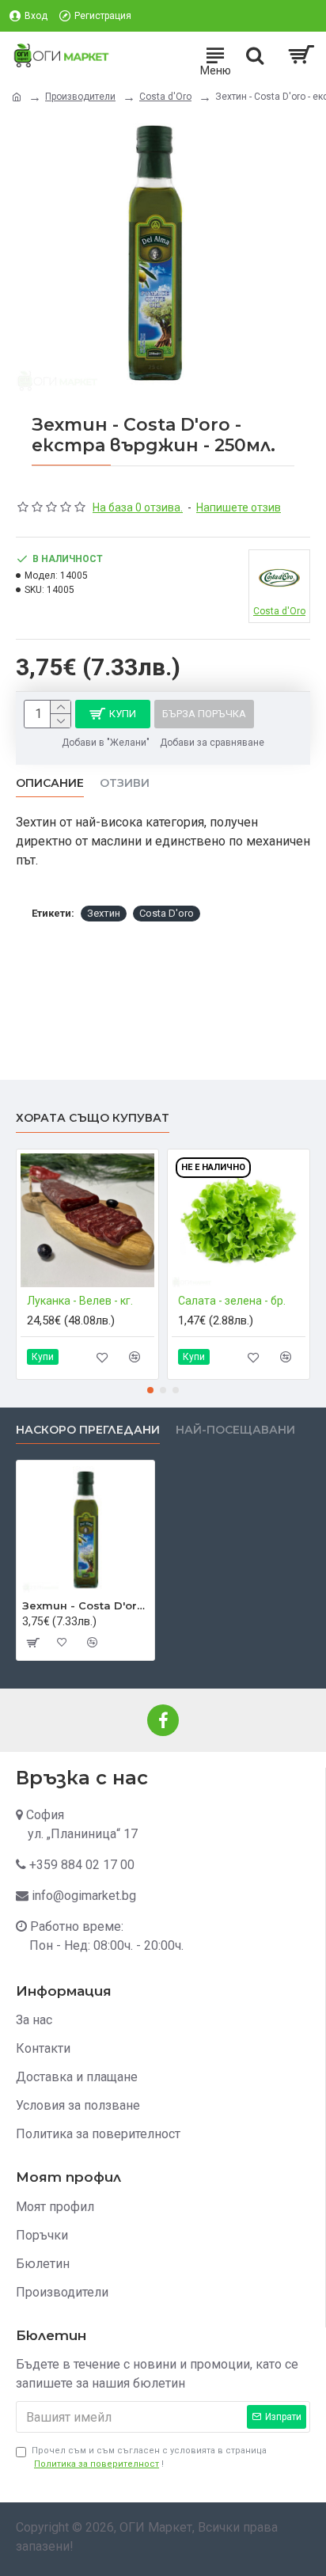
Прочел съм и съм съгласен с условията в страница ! (149, 2457)
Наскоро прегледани (88, 1430)
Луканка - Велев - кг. (80, 1301)
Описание (50, 783)
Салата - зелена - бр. (232, 1301)
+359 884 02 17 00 (82, 1865)
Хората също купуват (93, 1118)
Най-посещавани (235, 1430)
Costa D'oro (167, 913)
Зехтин (104, 913)
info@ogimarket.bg (84, 1896)
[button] (150, 1390)
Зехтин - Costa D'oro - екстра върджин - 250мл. (85, 1605)
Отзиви (125, 783)
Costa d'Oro (165, 97)
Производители (80, 97)
